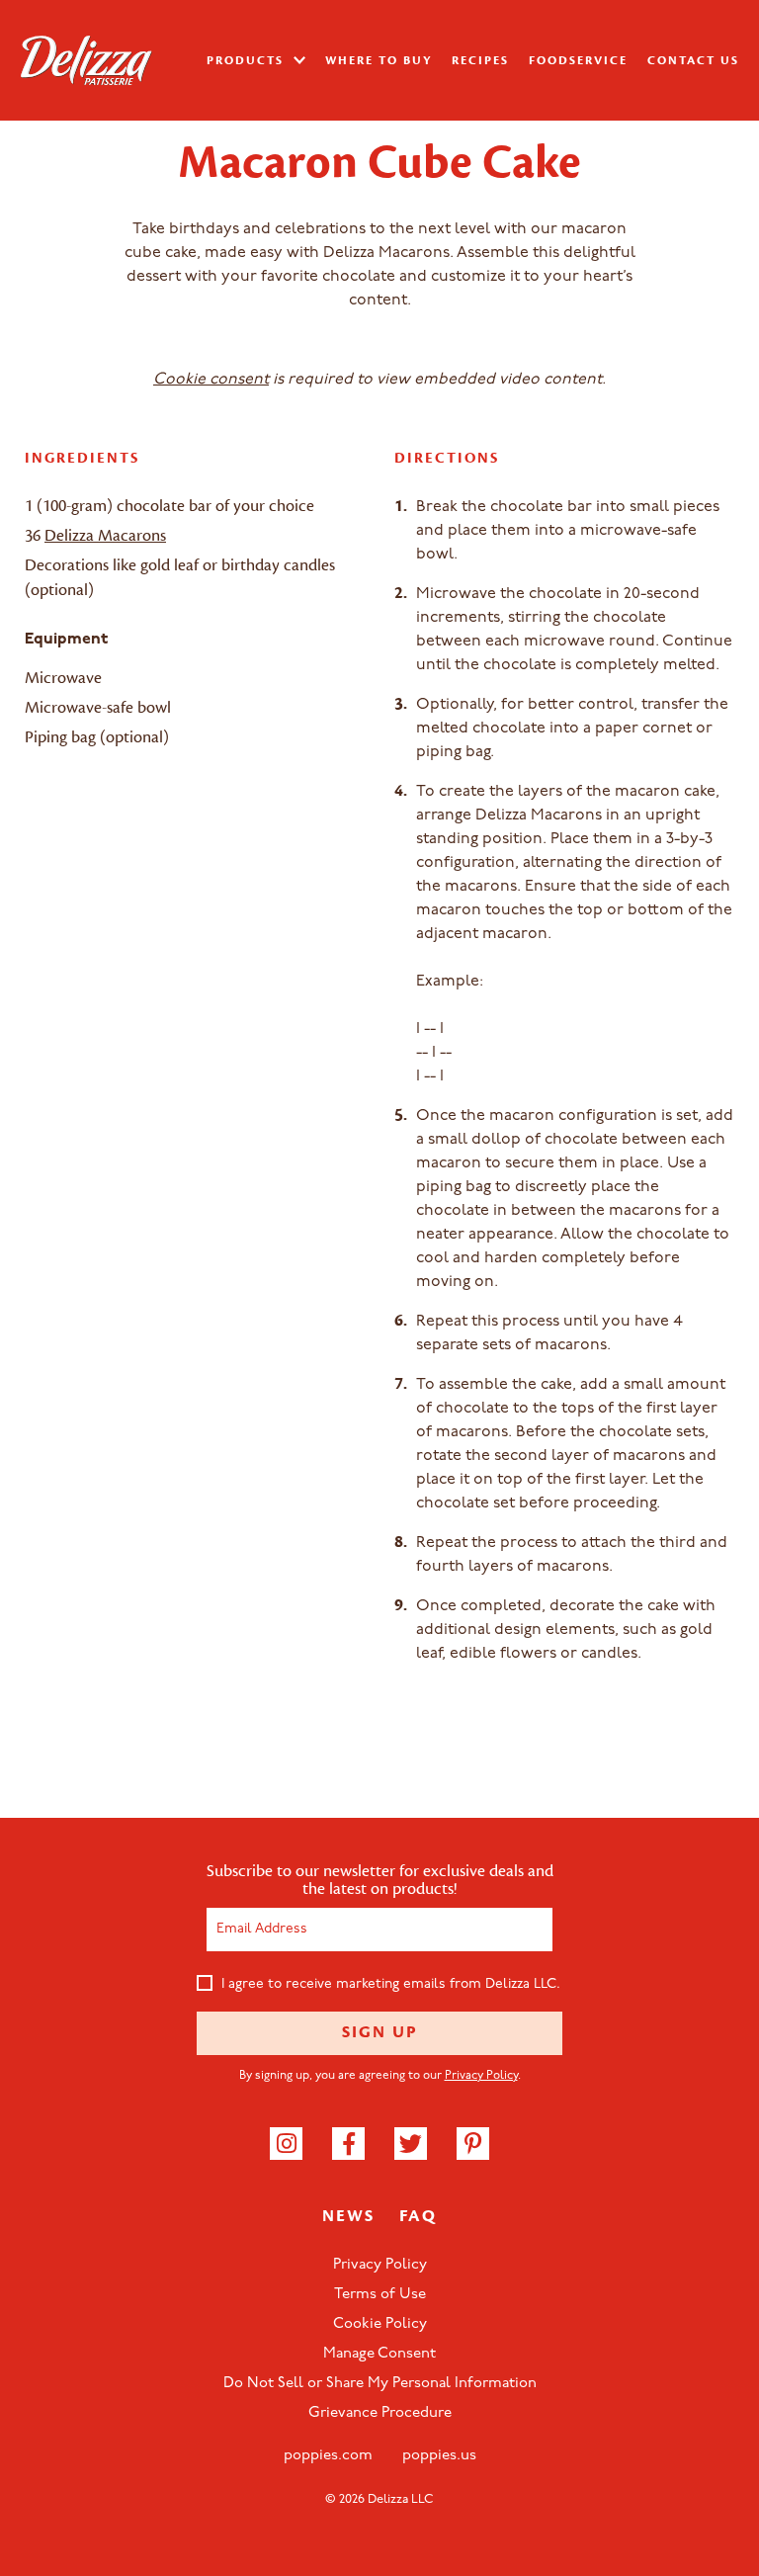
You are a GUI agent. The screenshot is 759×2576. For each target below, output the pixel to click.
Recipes (480, 60)
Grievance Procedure (380, 2413)
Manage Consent (379, 2354)
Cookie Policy (380, 2324)
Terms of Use (380, 2295)
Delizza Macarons (105, 536)
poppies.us (439, 2456)
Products (248, 60)
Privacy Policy (481, 2076)
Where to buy (379, 60)
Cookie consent (211, 380)
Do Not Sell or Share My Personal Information (380, 2384)
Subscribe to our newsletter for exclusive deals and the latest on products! (380, 1880)
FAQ (418, 2216)
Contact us (693, 60)
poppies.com (328, 2456)
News (348, 2216)
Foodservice (578, 60)
